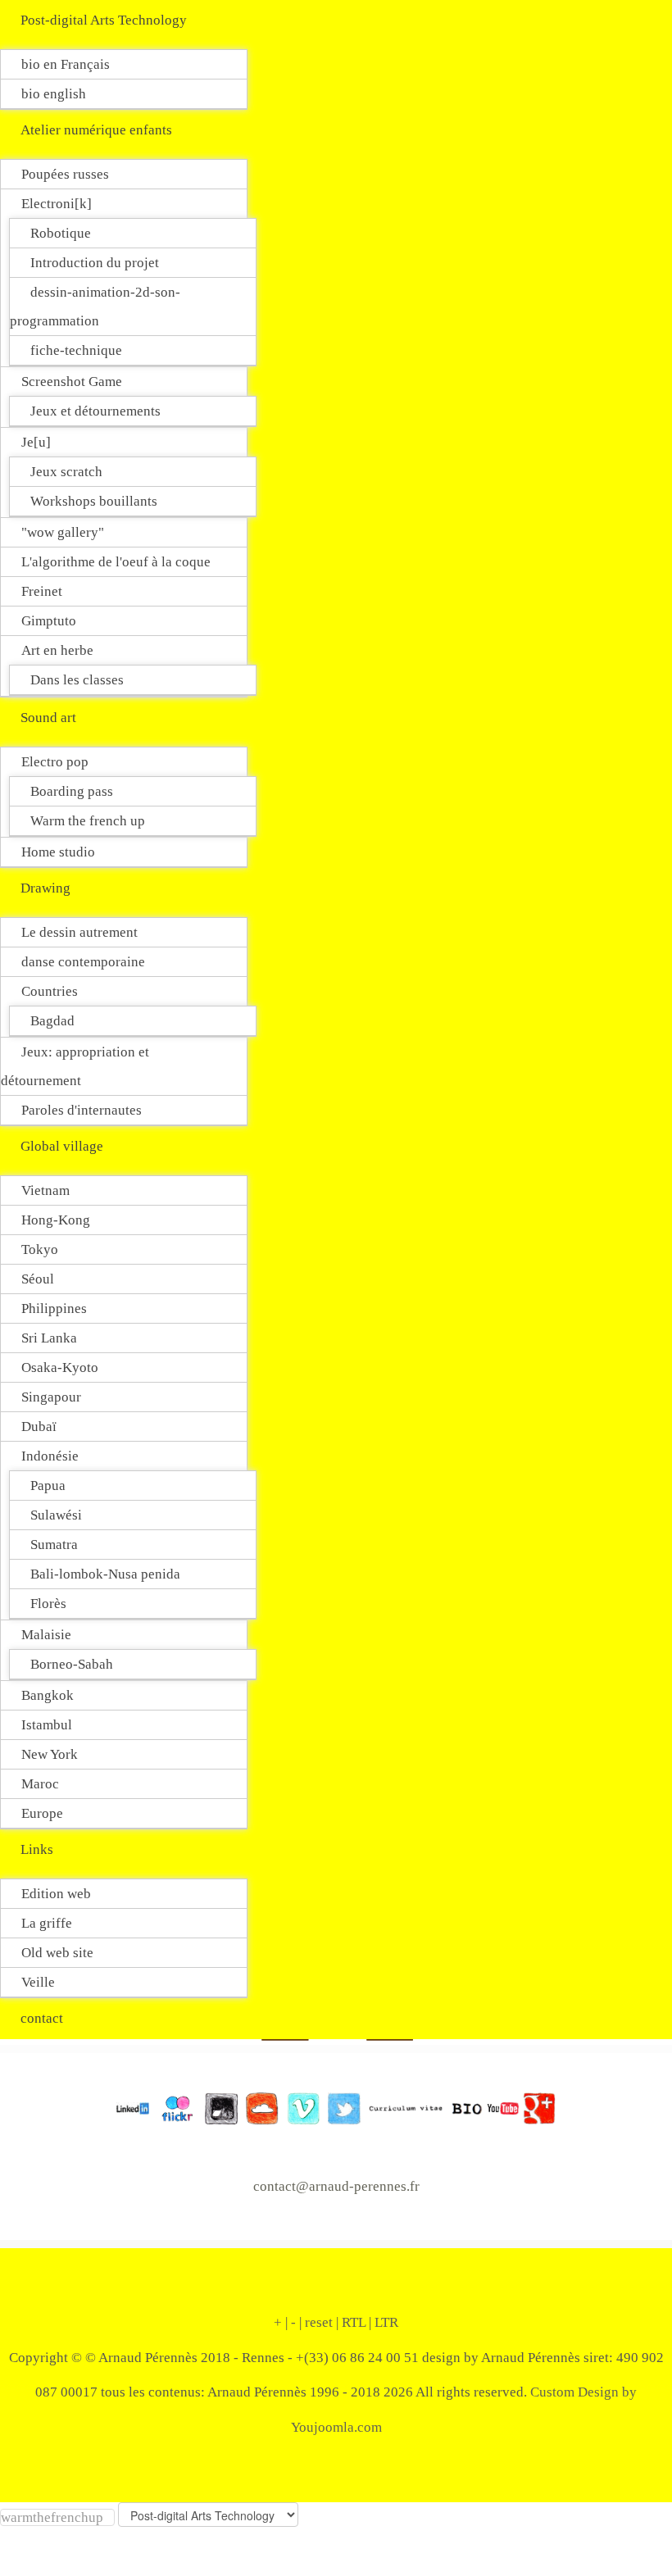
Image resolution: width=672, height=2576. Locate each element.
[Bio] (463, 2107)
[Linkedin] (133, 2107)
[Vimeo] (299, 2107)
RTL (354, 2322)
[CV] (402, 2107)
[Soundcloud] (258, 2107)
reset (319, 2322)
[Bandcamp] (217, 2107)
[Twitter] (340, 2107)
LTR (386, 2322)
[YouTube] (503, 2107)
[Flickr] (173, 2107)
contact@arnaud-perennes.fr (336, 2186)
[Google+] (538, 2107)
